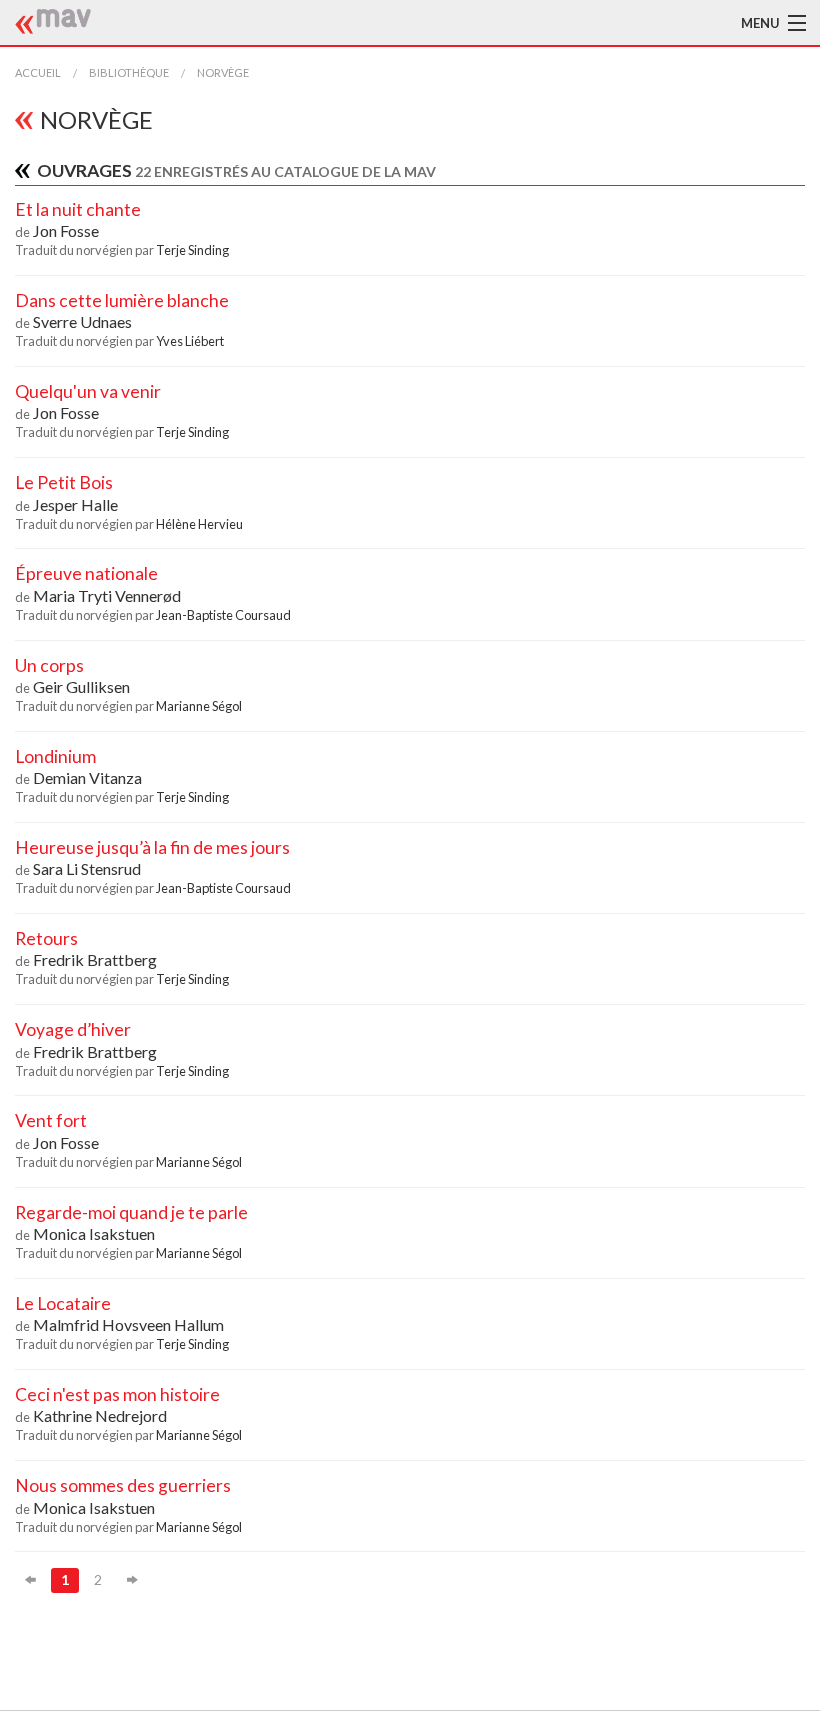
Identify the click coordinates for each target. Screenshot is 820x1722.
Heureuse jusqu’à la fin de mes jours (152, 847)
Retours (46, 938)
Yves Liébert (190, 341)
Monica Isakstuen (94, 1233)
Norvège (223, 72)
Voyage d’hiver (73, 1029)
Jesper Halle (75, 504)
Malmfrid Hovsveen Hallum (128, 1324)
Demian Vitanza (87, 777)
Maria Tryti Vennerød (107, 595)
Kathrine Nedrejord (100, 1415)
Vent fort (51, 1120)
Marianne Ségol (199, 706)
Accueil (38, 72)
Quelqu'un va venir (88, 391)
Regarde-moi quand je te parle (131, 1212)
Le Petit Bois (64, 482)
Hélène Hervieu (199, 524)
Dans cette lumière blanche (122, 300)
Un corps (49, 665)
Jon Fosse (66, 230)
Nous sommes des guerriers (123, 1485)
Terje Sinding (192, 250)
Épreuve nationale (86, 573)
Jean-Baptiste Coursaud (223, 615)
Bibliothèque (129, 72)
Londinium (55, 756)
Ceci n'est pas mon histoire (117, 1394)
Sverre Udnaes (82, 321)
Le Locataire (63, 1303)
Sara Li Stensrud (87, 868)
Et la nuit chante (78, 209)
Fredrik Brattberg (95, 959)
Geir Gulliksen (81, 686)
